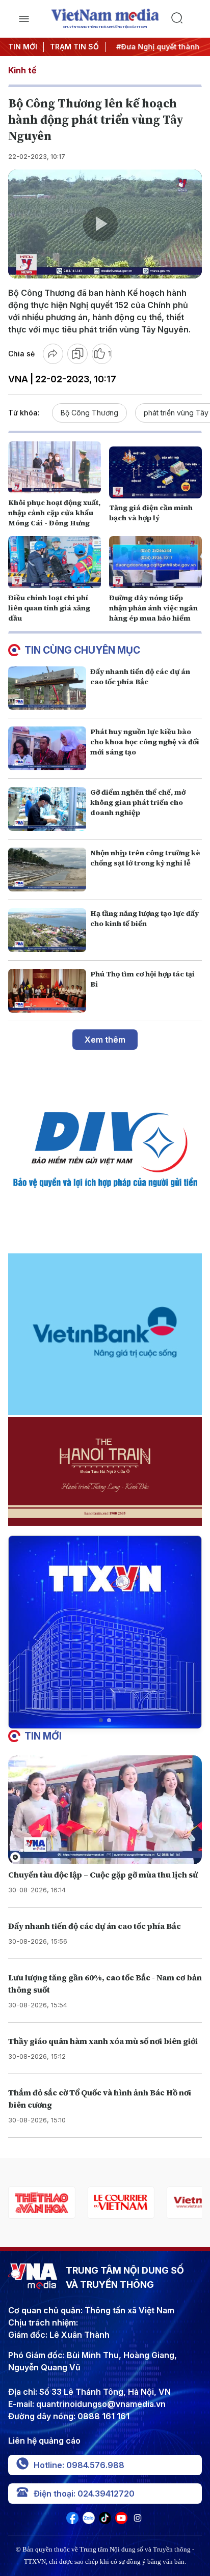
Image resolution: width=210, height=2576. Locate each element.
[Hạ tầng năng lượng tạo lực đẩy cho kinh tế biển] (47, 930)
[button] (101, 1720)
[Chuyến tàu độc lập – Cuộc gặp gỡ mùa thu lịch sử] (105, 1810)
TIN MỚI (23, 47)
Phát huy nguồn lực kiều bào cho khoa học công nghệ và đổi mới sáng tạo (145, 742)
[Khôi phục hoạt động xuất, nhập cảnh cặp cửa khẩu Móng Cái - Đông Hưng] (55, 467)
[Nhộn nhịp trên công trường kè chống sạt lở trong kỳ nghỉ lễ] (47, 870)
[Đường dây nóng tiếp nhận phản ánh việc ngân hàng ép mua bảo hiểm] (155, 562)
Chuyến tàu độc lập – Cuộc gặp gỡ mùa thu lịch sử (103, 1874)
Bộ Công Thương (89, 413)
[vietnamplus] (121, 2203)
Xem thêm (105, 1040)
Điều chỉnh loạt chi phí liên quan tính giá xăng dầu (49, 608)
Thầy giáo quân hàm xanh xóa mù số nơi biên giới (103, 2041)
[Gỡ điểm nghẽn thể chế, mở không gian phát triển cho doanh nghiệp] (47, 809)
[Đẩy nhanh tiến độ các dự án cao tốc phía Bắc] (47, 688)
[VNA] (72, 2521)
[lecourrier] (42, 2203)
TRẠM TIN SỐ (74, 47)
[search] (186, 19)
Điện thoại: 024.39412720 (84, 2494)
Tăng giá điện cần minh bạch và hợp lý (151, 513)
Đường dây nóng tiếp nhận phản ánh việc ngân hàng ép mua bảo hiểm (153, 608)
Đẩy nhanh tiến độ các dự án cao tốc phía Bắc (140, 677)
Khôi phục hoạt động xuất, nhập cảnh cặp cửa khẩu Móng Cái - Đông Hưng (54, 513)
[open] (24, 19)
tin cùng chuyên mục (82, 650)
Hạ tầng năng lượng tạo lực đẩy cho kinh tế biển (145, 918)
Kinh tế (22, 70)
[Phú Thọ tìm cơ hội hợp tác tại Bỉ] (47, 991)
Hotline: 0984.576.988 (79, 2465)
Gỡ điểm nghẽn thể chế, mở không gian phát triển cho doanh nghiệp (138, 802)
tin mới (43, 1736)
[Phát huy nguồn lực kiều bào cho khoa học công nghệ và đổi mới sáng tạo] (47, 748)
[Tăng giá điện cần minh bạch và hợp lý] (155, 472)
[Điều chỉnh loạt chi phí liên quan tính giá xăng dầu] (55, 562)
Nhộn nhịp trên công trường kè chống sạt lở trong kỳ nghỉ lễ (145, 858)
